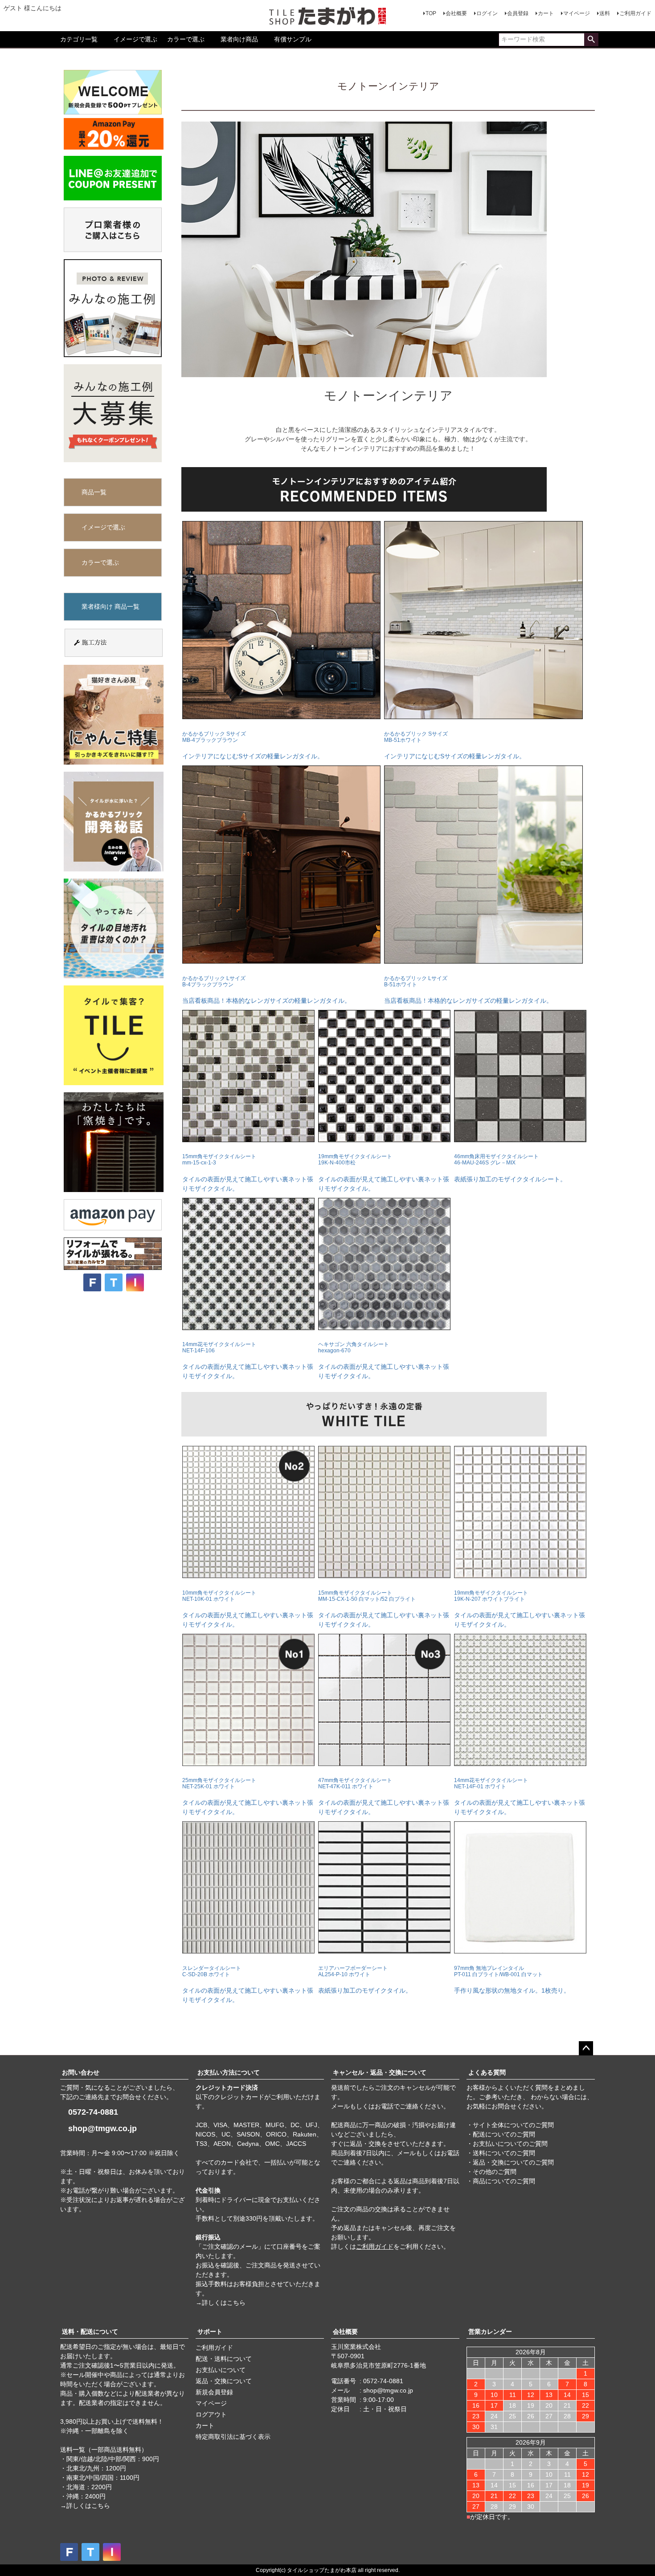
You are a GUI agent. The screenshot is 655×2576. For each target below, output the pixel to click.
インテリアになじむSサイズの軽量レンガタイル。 (253, 745)
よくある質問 (487, 2072)
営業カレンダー (490, 2332)
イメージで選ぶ (135, 39)
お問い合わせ (81, 2072)
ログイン (487, 13)
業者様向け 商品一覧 (111, 606)
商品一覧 (94, 492)
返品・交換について (224, 2381)
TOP (431, 13)
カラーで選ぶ (186, 39)
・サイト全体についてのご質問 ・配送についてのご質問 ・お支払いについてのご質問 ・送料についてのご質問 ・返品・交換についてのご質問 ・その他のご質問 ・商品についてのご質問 (510, 2153)
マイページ (577, 13)
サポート (210, 2332)
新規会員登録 (214, 2392)
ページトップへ (586, 2048)
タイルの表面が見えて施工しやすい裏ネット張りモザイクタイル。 (248, 1172)
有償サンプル (293, 39)
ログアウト (211, 2414)
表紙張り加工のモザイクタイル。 (365, 1980)
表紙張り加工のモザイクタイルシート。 (510, 1168)
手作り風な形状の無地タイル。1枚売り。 (512, 1980)
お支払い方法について (229, 2072)
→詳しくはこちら (221, 2303)
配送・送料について (224, 2359)
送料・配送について (90, 2332)
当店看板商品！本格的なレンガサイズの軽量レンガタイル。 (266, 990)
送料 (605, 13)
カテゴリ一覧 (79, 39)
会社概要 (456, 13)
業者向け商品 (239, 39)
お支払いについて (221, 2370)
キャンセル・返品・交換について (380, 2072)
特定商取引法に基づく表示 (233, 2437)
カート (546, 13)
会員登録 (518, 13)
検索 (591, 40)
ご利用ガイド (635, 13)
